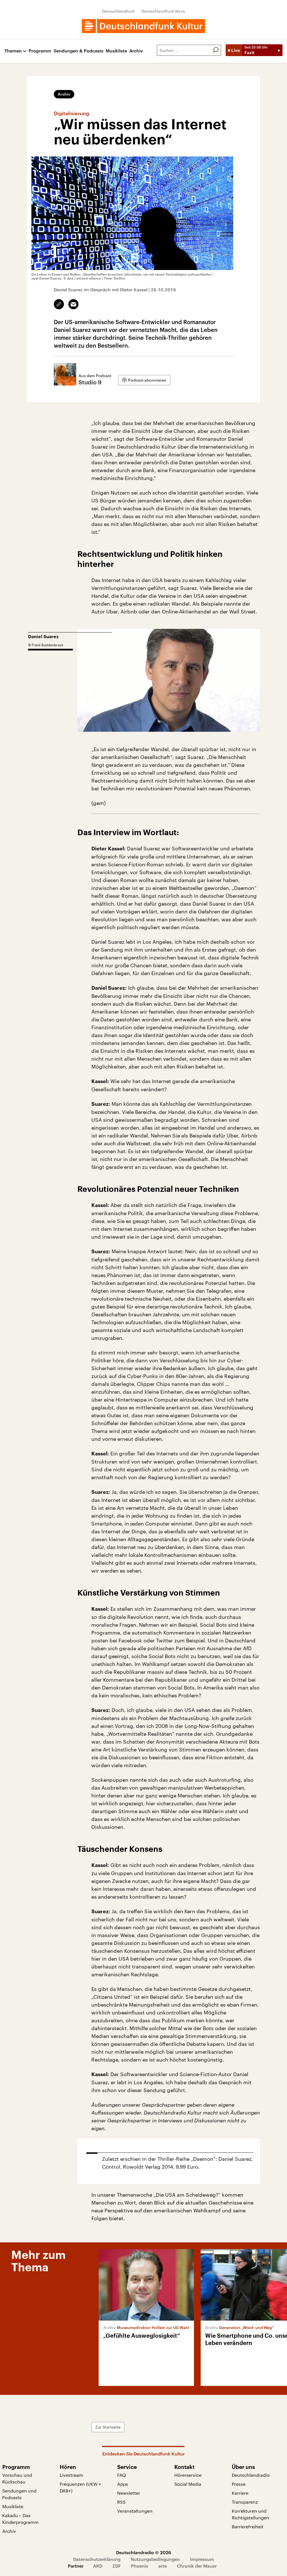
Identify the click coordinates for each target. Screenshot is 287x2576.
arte (163, 2566)
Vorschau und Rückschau (17, 2478)
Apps (123, 2484)
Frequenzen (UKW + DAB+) (80, 2487)
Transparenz (245, 2502)
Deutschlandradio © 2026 (143, 2552)
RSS (121, 2502)
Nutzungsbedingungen (155, 2559)
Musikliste (116, 51)
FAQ (121, 2475)
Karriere (240, 2493)
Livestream (71, 2475)
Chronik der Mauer (197, 2566)
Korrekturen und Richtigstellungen (250, 2514)
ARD (98, 2566)
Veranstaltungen (135, 2511)
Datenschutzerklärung (97, 2559)
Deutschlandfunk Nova (163, 11)
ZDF (117, 2566)
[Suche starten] (216, 50)
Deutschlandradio (251, 2475)
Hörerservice (188, 2475)
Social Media (188, 2484)
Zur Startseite (108, 2427)
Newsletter (129, 2493)
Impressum (202, 2559)
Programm (40, 51)
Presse (239, 2484)
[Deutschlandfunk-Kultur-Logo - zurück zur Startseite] (143, 26)
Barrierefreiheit (248, 2527)
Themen (13, 51)
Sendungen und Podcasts (19, 2494)
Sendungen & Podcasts (78, 51)
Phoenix (140, 2566)
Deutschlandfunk (118, 11)
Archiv (136, 51)
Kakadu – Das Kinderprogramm (20, 2519)
